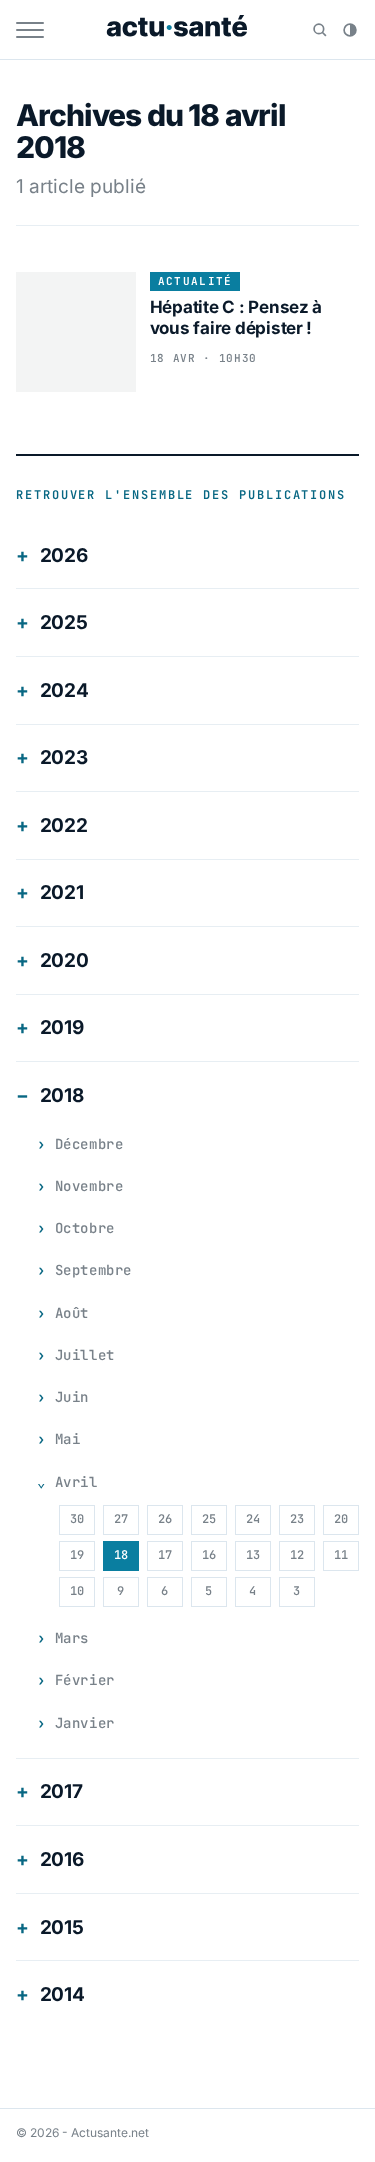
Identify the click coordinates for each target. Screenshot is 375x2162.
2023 (64, 757)
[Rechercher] (320, 30)
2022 (64, 825)
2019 (62, 1027)
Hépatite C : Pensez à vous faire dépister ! (236, 317)
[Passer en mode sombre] (350, 30)
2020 (64, 960)
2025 (64, 622)
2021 (62, 892)
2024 (64, 690)
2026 (64, 555)
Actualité (195, 281)
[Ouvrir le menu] (30, 30)
